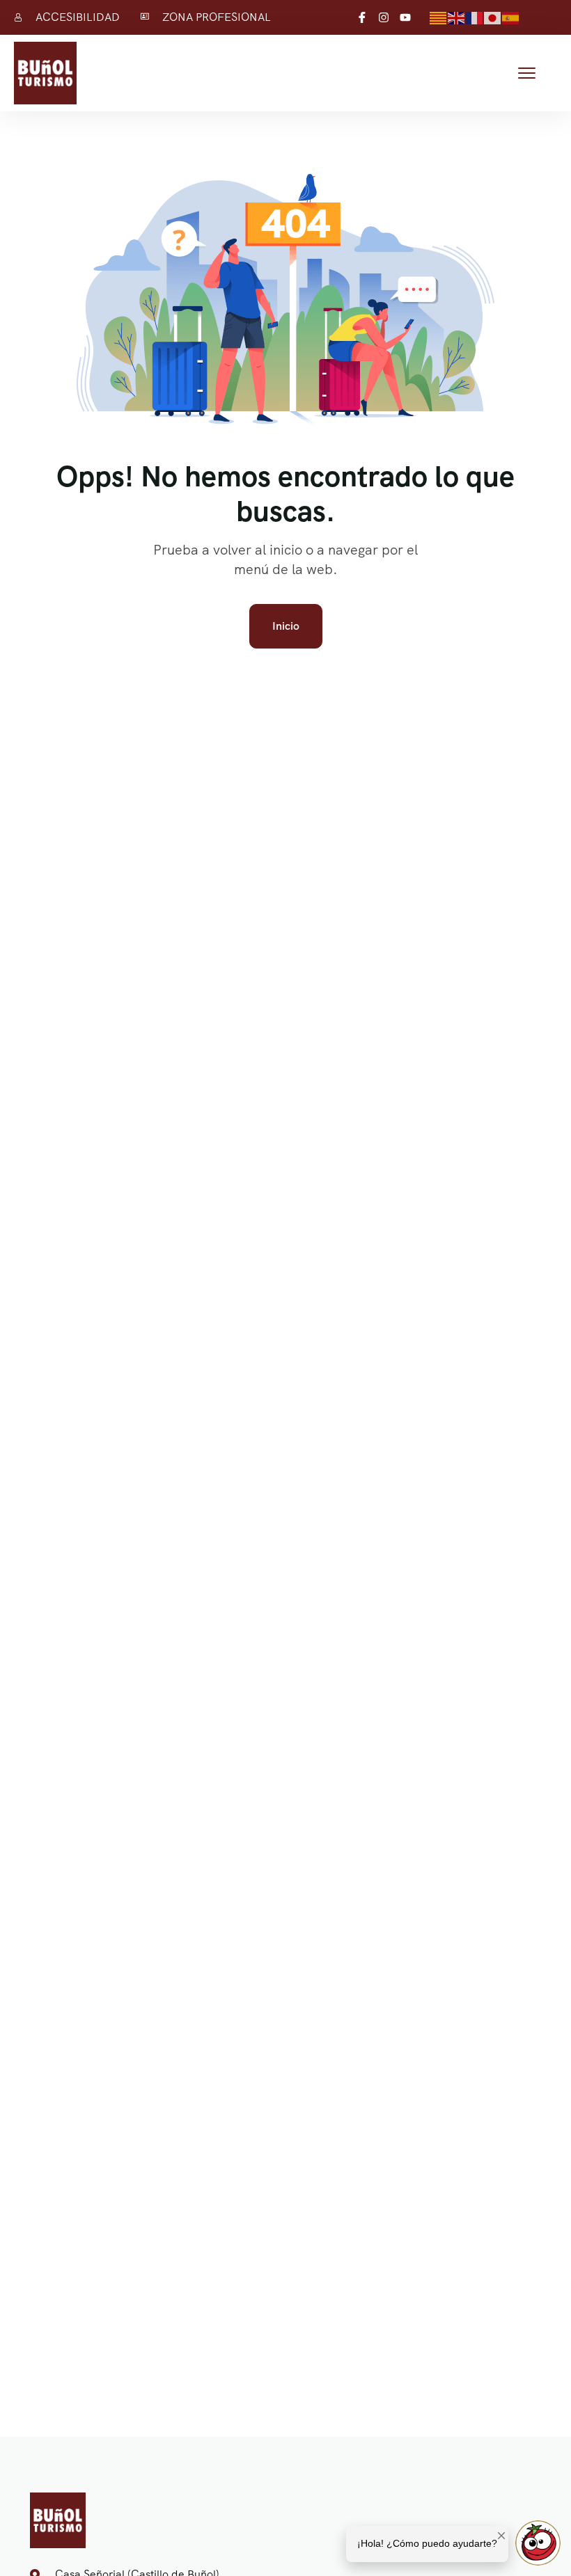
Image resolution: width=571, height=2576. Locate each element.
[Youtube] (405, 17)
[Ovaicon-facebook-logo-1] (362, 17)
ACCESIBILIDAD (78, 17)
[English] (457, 17)
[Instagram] (384, 17)
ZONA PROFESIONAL (217, 17)
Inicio (286, 626)
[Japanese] (493, 17)
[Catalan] (439, 17)
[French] (475, 17)
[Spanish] (511, 17)
